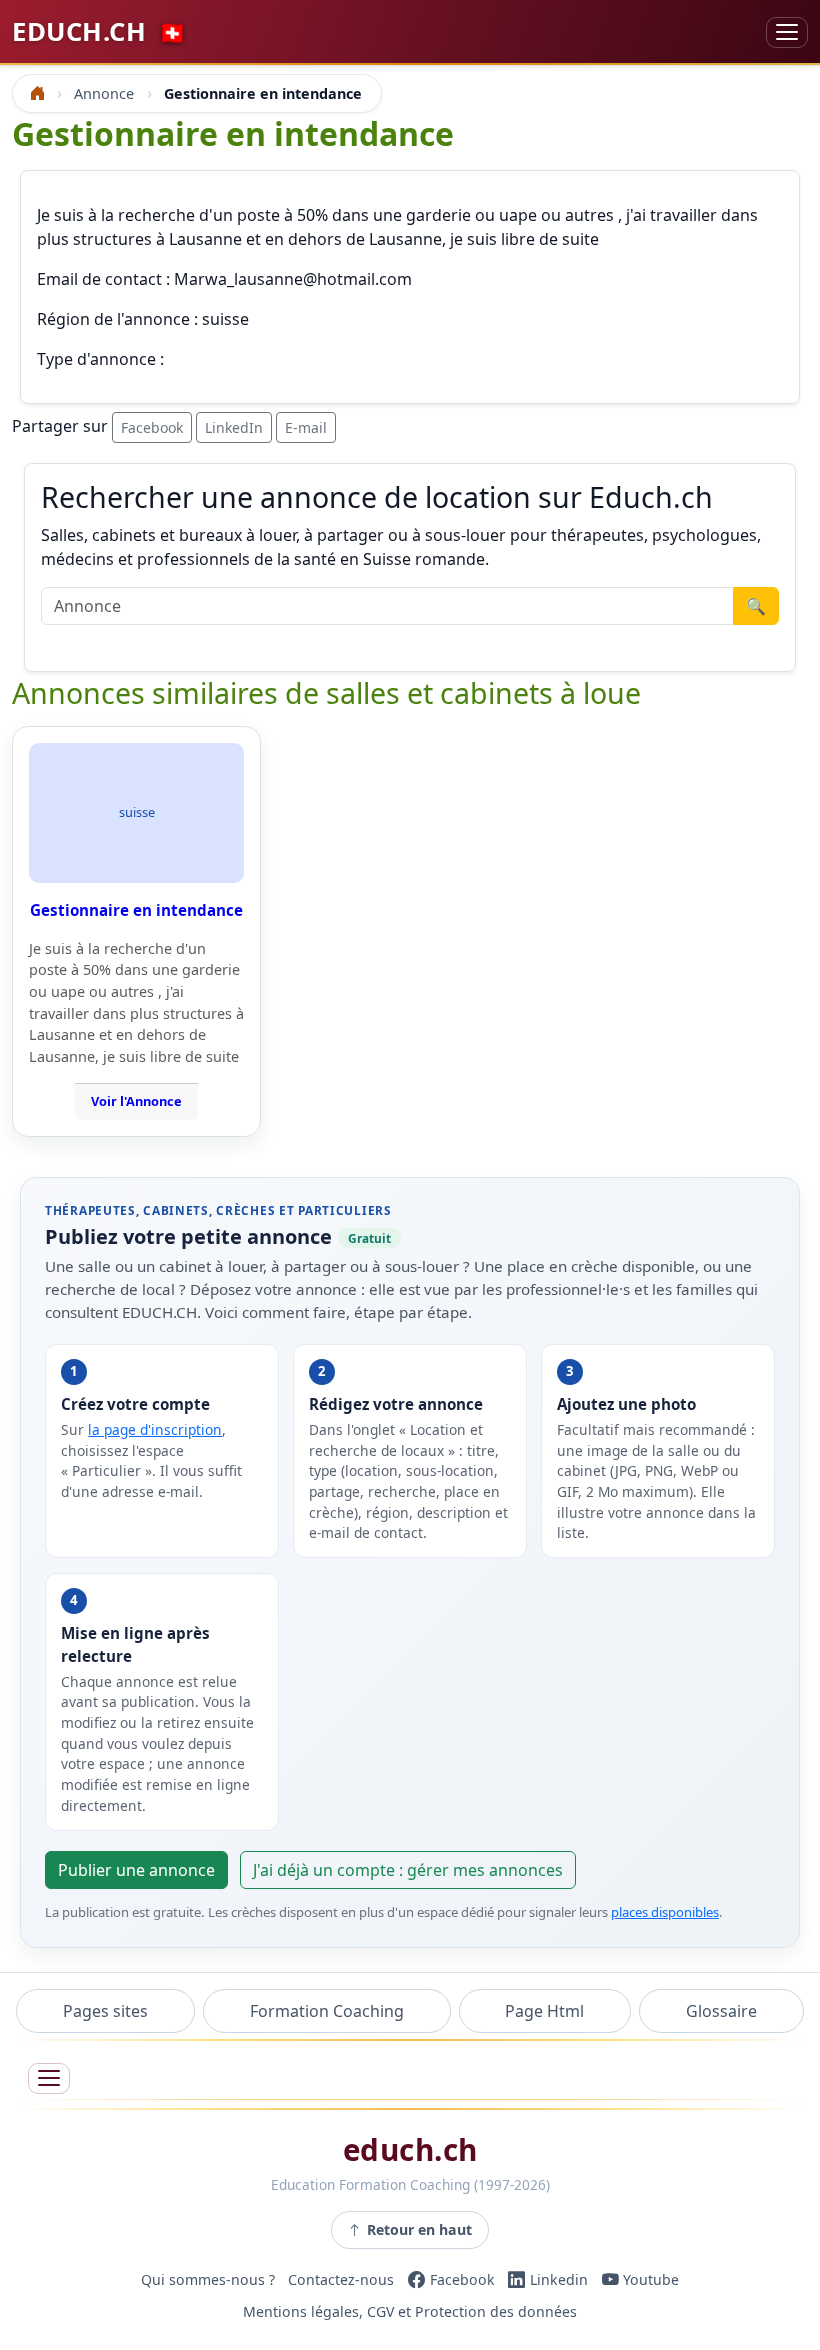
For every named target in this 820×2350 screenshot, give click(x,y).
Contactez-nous (341, 2279)
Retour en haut (419, 2229)
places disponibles (665, 1912)
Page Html (544, 2011)
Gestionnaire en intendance (136, 910)
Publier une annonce (136, 1870)
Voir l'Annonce (136, 1101)
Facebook (152, 427)
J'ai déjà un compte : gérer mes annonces (408, 1870)
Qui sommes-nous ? (208, 2279)
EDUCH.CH (99, 31)
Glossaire (721, 2011)
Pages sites (105, 2011)
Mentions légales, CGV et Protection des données (410, 2311)
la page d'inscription (155, 1429)
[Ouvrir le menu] (49, 2078)
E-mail (306, 427)
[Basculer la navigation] (787, 32)
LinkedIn (234, 427)
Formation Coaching (327, 2011)
